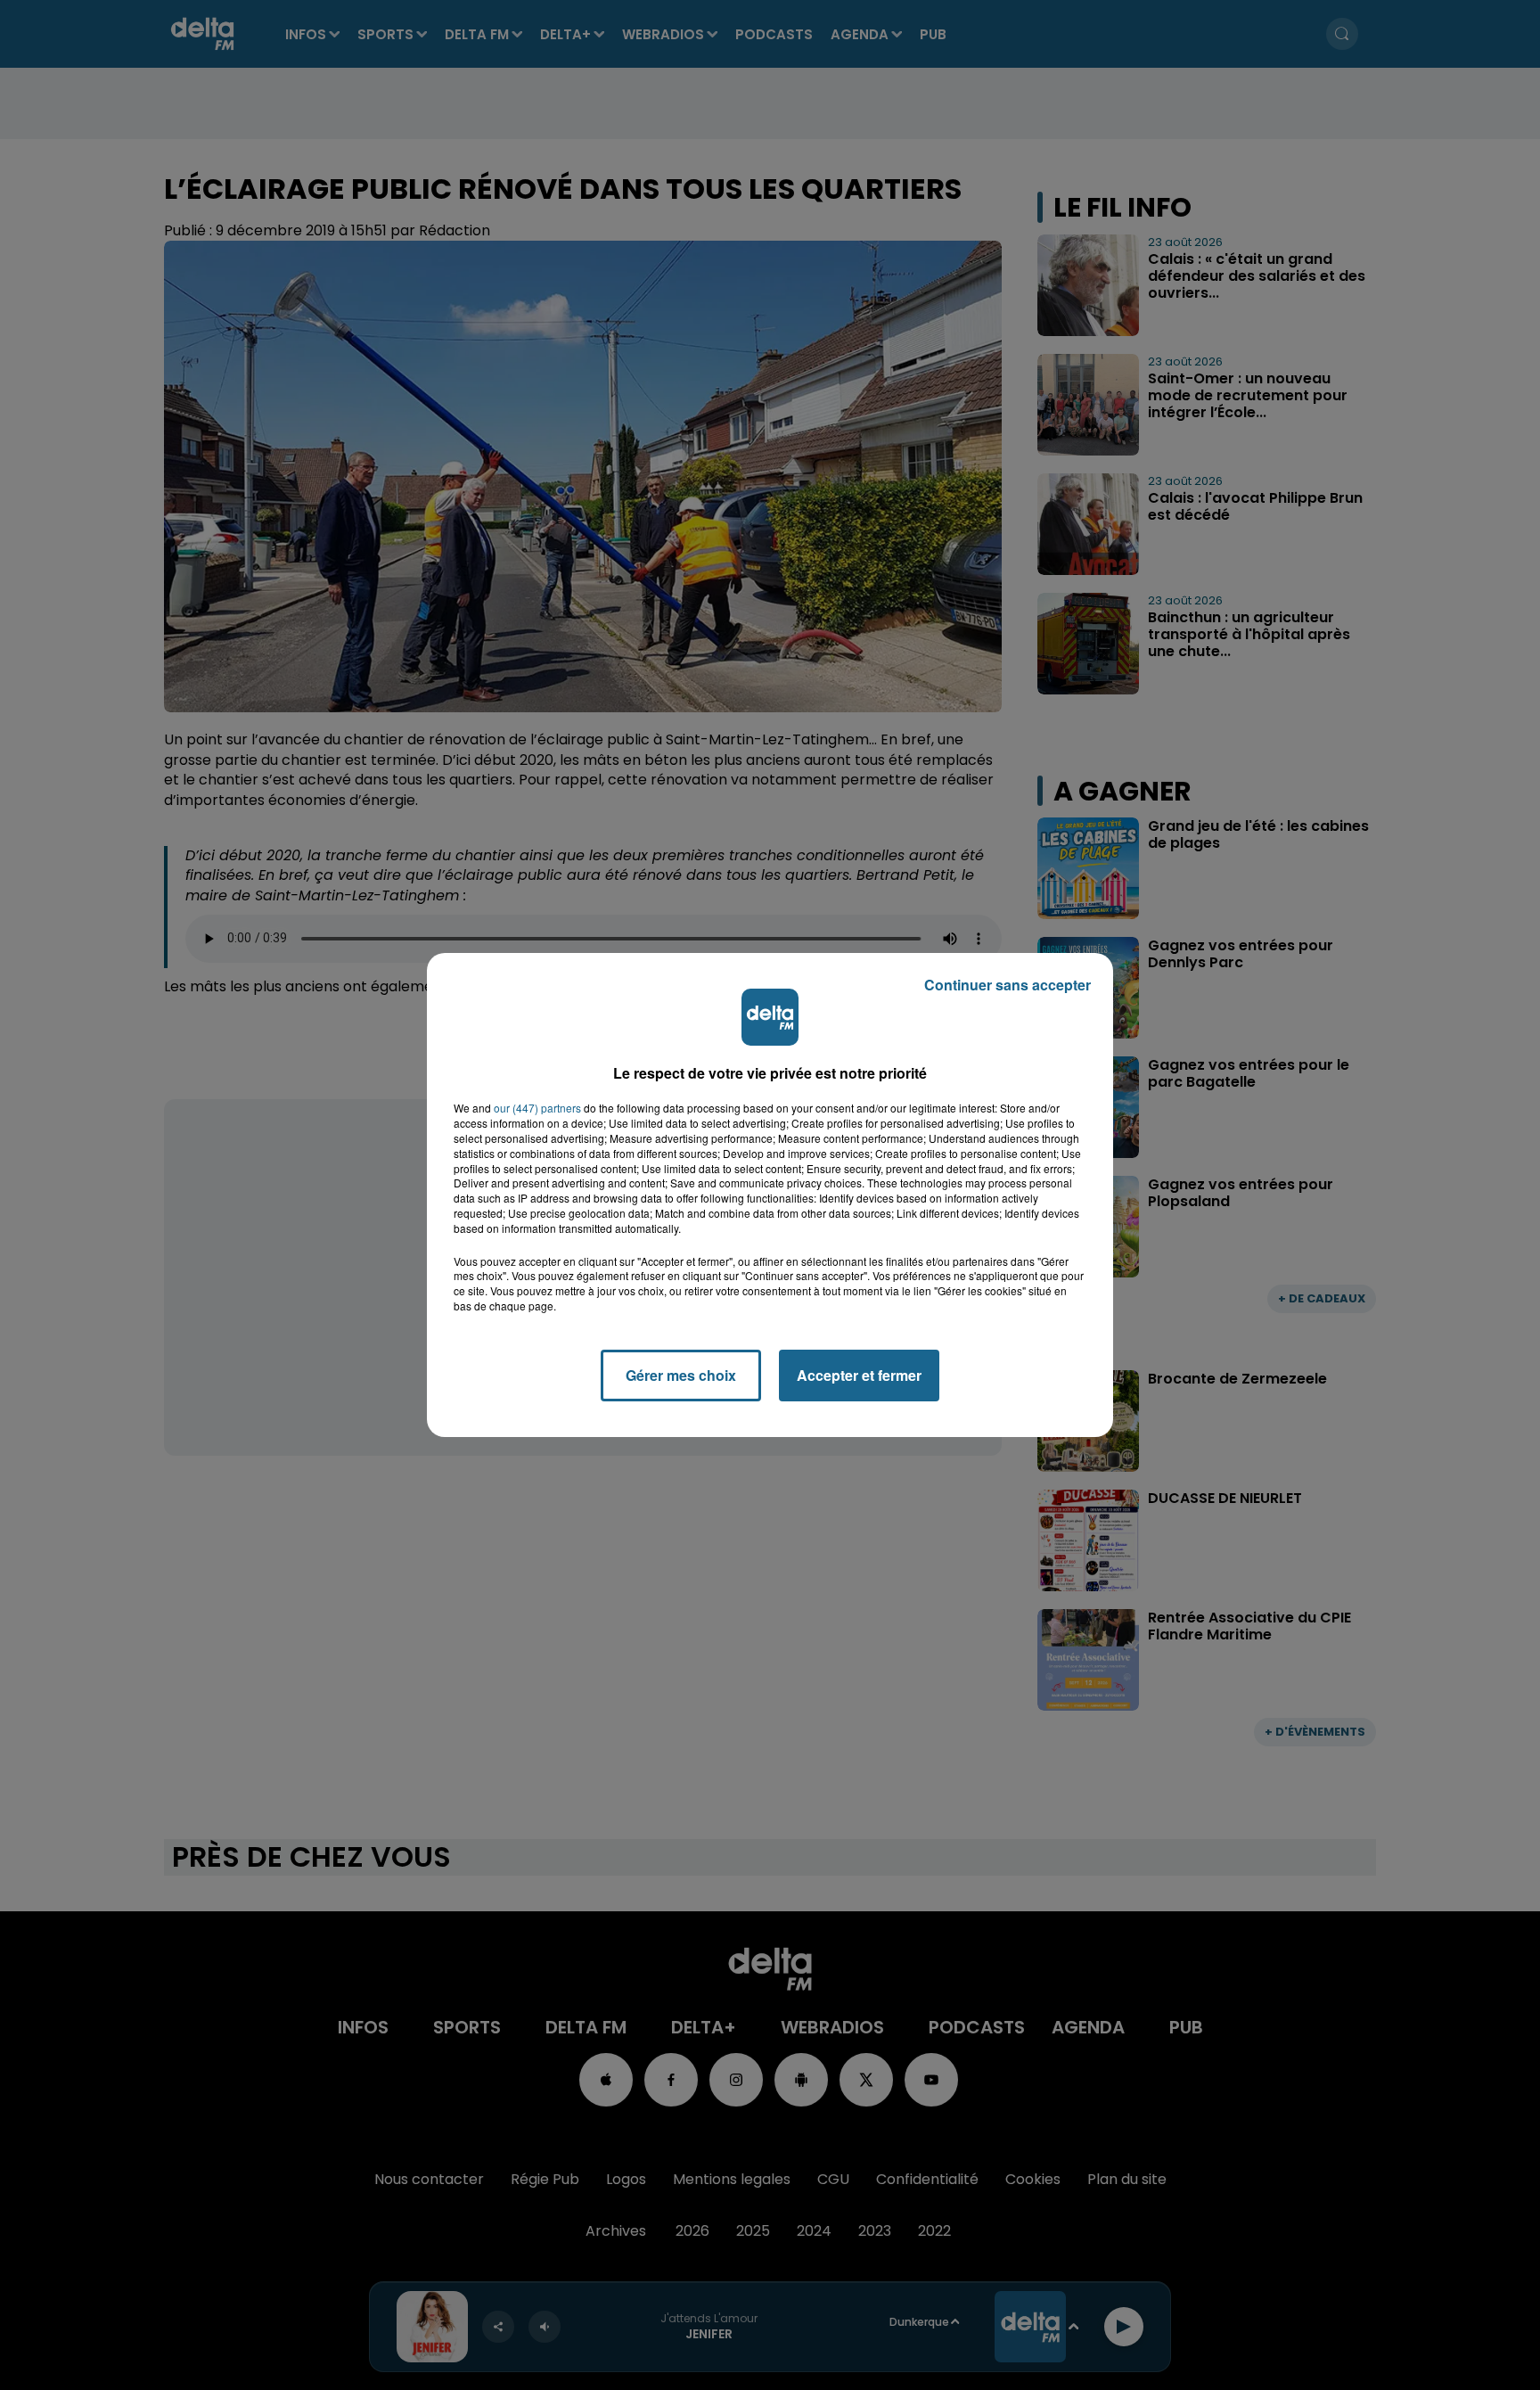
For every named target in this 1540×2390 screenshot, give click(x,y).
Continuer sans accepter (1008, 985)
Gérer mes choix (681, 1375)
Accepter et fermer (859, 1375)
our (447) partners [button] (537, 1108)
